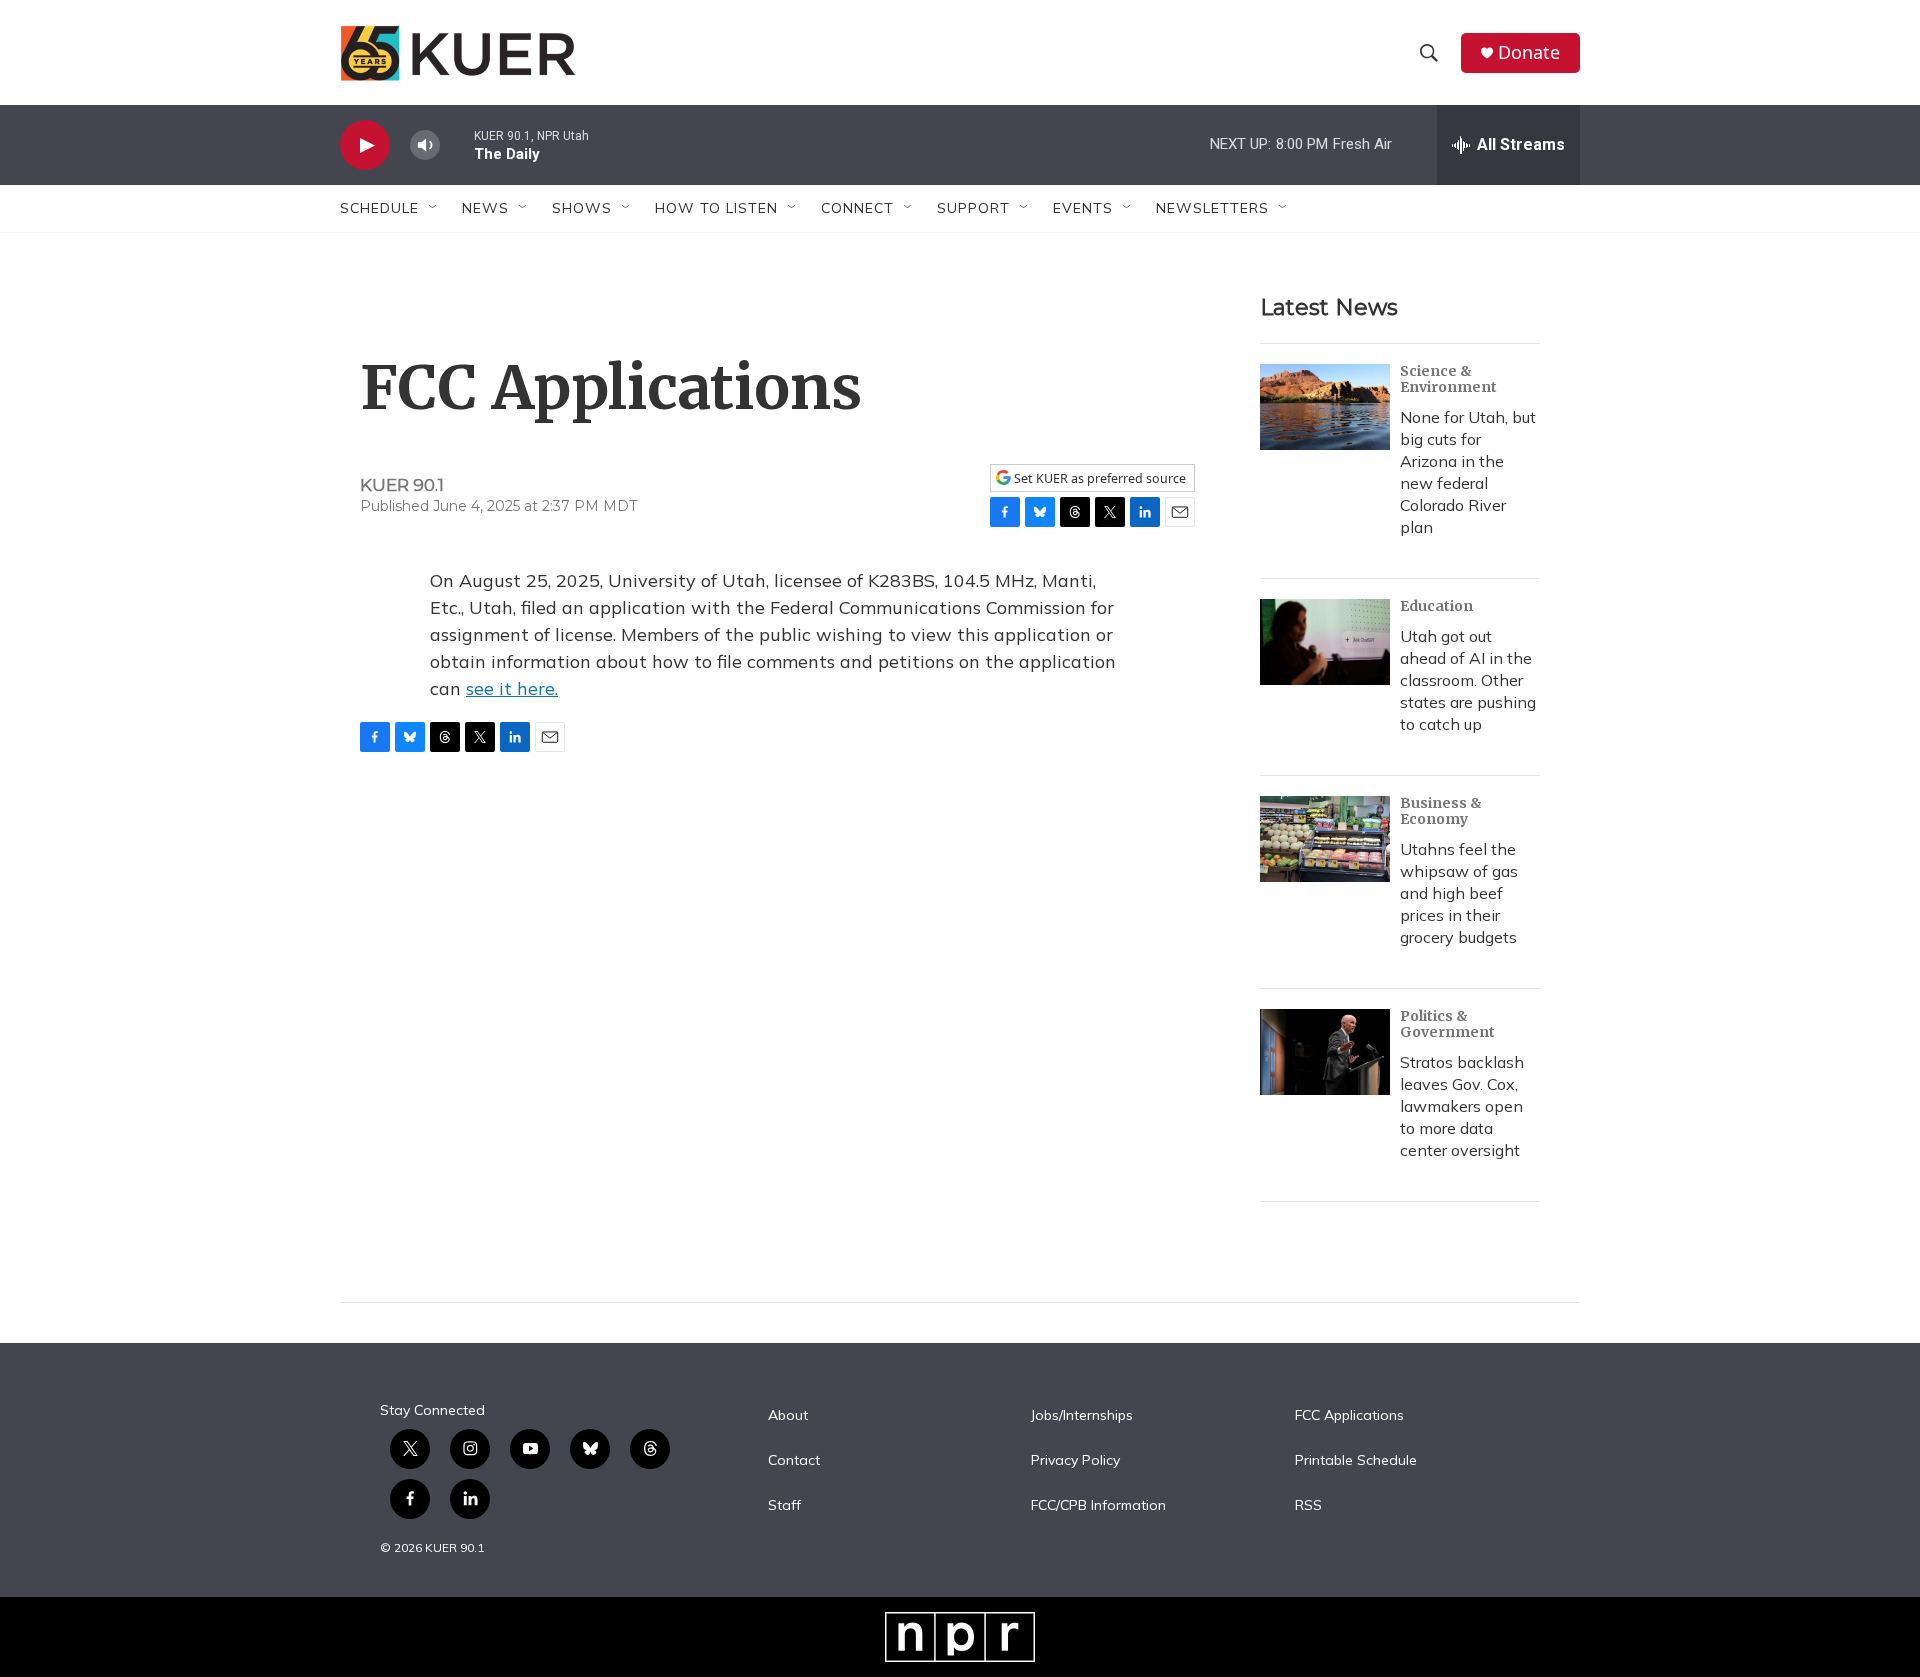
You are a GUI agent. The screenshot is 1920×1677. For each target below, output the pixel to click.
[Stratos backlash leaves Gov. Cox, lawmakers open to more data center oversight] (1325, 1052)
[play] (365, 145)
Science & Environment (1448, 379)
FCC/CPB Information (1098, 1506)
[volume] (425, 145)
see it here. (512, 688)
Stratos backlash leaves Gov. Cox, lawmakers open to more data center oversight (1462, 1106)
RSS (1308, 1506)
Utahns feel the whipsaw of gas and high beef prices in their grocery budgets (1459, 893)
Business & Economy (1441, 811)
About (788, 1416)
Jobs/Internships (1082, 1416)
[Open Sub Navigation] (434, 208)
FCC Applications (1349, 1416)
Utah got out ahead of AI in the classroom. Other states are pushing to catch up (1468, 680)
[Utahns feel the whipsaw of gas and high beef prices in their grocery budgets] (1325, 839)
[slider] (457, 144)
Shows (582, 208)
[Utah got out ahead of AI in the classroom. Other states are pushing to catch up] (1325, 642)
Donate (1529, 52)
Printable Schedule (1356, 1461)
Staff (784, 1506)
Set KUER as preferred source (1098, 478)
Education (1436, 606)
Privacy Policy (1075, 1461)
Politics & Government (1447, 1024)
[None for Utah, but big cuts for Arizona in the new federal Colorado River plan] (1325, 407)
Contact (794, 1461)
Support (973, 208)
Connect (857, 208)
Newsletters (1212, 208)
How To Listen (716, 208)
